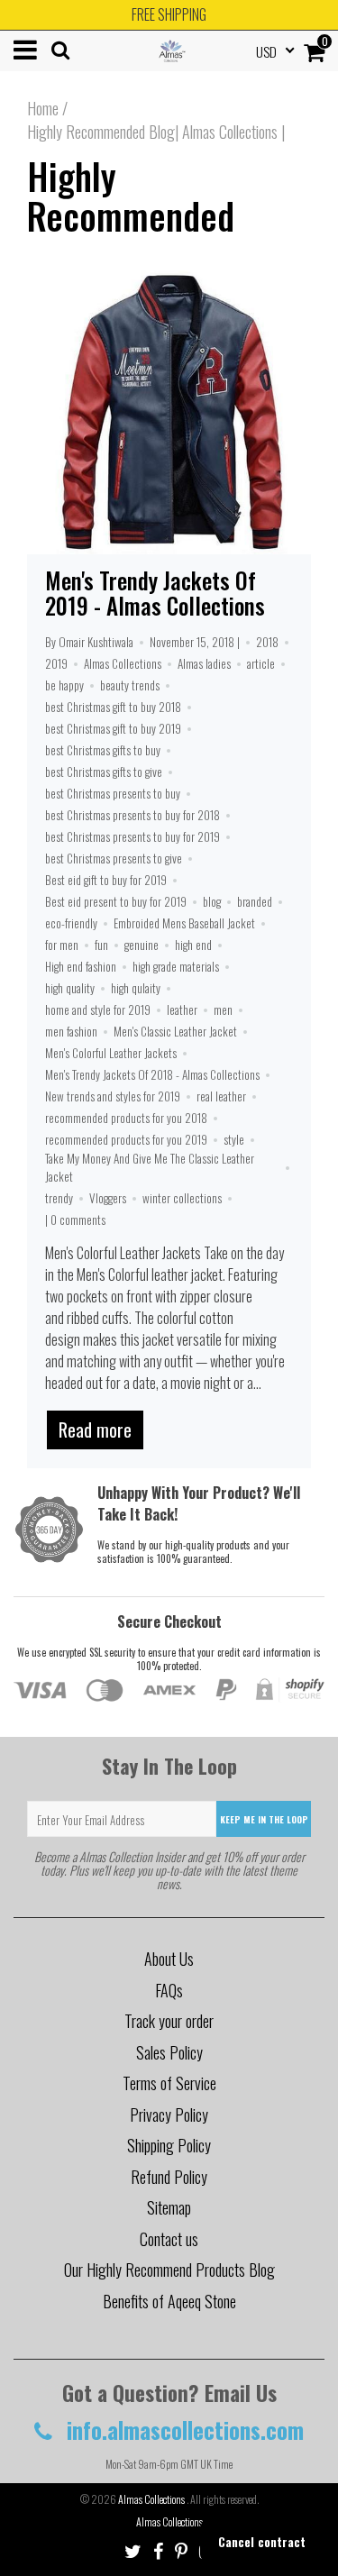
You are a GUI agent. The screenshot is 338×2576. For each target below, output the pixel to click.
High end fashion (81, 966)
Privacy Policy (169, 2115)
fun (101, 945)
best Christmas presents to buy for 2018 (132, 815)
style (234, 1139)
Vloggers (108, 1198)
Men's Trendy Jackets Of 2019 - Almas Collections (155, 593)
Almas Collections (123, 663)
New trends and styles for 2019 (113, 1096)
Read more (95, 1430)
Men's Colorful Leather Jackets (111, 1053)
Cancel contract (262, 2541)
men (223, 1009)
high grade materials (176, 966)
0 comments (78, 1219)
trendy (59, 1198)
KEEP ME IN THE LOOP (264, 1819)
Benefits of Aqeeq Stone (169, 2301)
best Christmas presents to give (114, 858)
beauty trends (130, 685)
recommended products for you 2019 (126, 1139)
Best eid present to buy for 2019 (116, 901)
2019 (56, 663)
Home (43, 108)
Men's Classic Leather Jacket (175, 1031)
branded (255, 901)
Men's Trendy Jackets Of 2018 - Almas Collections (152, 1074)
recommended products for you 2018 (126, 1118)
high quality (70, 988)
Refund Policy (169, 2177)
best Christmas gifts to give (104, 772)
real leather (221, 1096)
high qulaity (136, 988)
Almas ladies (204, 663)
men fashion (71, 1031)
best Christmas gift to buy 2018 (113, 707)
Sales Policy (169, 2052)
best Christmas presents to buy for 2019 (132, 836)
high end (193, 945)
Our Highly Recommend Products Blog (169, 2270)
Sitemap (169, 2207)
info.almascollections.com (183, 2430)
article (261, 663)
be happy (64, 685)
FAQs (169, 1990)
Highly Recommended (131, 196)
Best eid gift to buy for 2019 (106, 880)
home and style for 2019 (98, 1009)
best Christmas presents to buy (113, 793)
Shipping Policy (169, 2145)
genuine (142, 945)
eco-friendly (71, 923)
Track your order (169, 2021)
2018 (267, 642)
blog (212, 901)
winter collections (182, 1198)
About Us (169, 1959)
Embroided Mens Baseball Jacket (184, 923)
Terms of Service (169, 2083)
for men (62, 945)
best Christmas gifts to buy (103, 750)
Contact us (169, 2239)
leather (182, 1009)
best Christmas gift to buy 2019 (113, 728)
